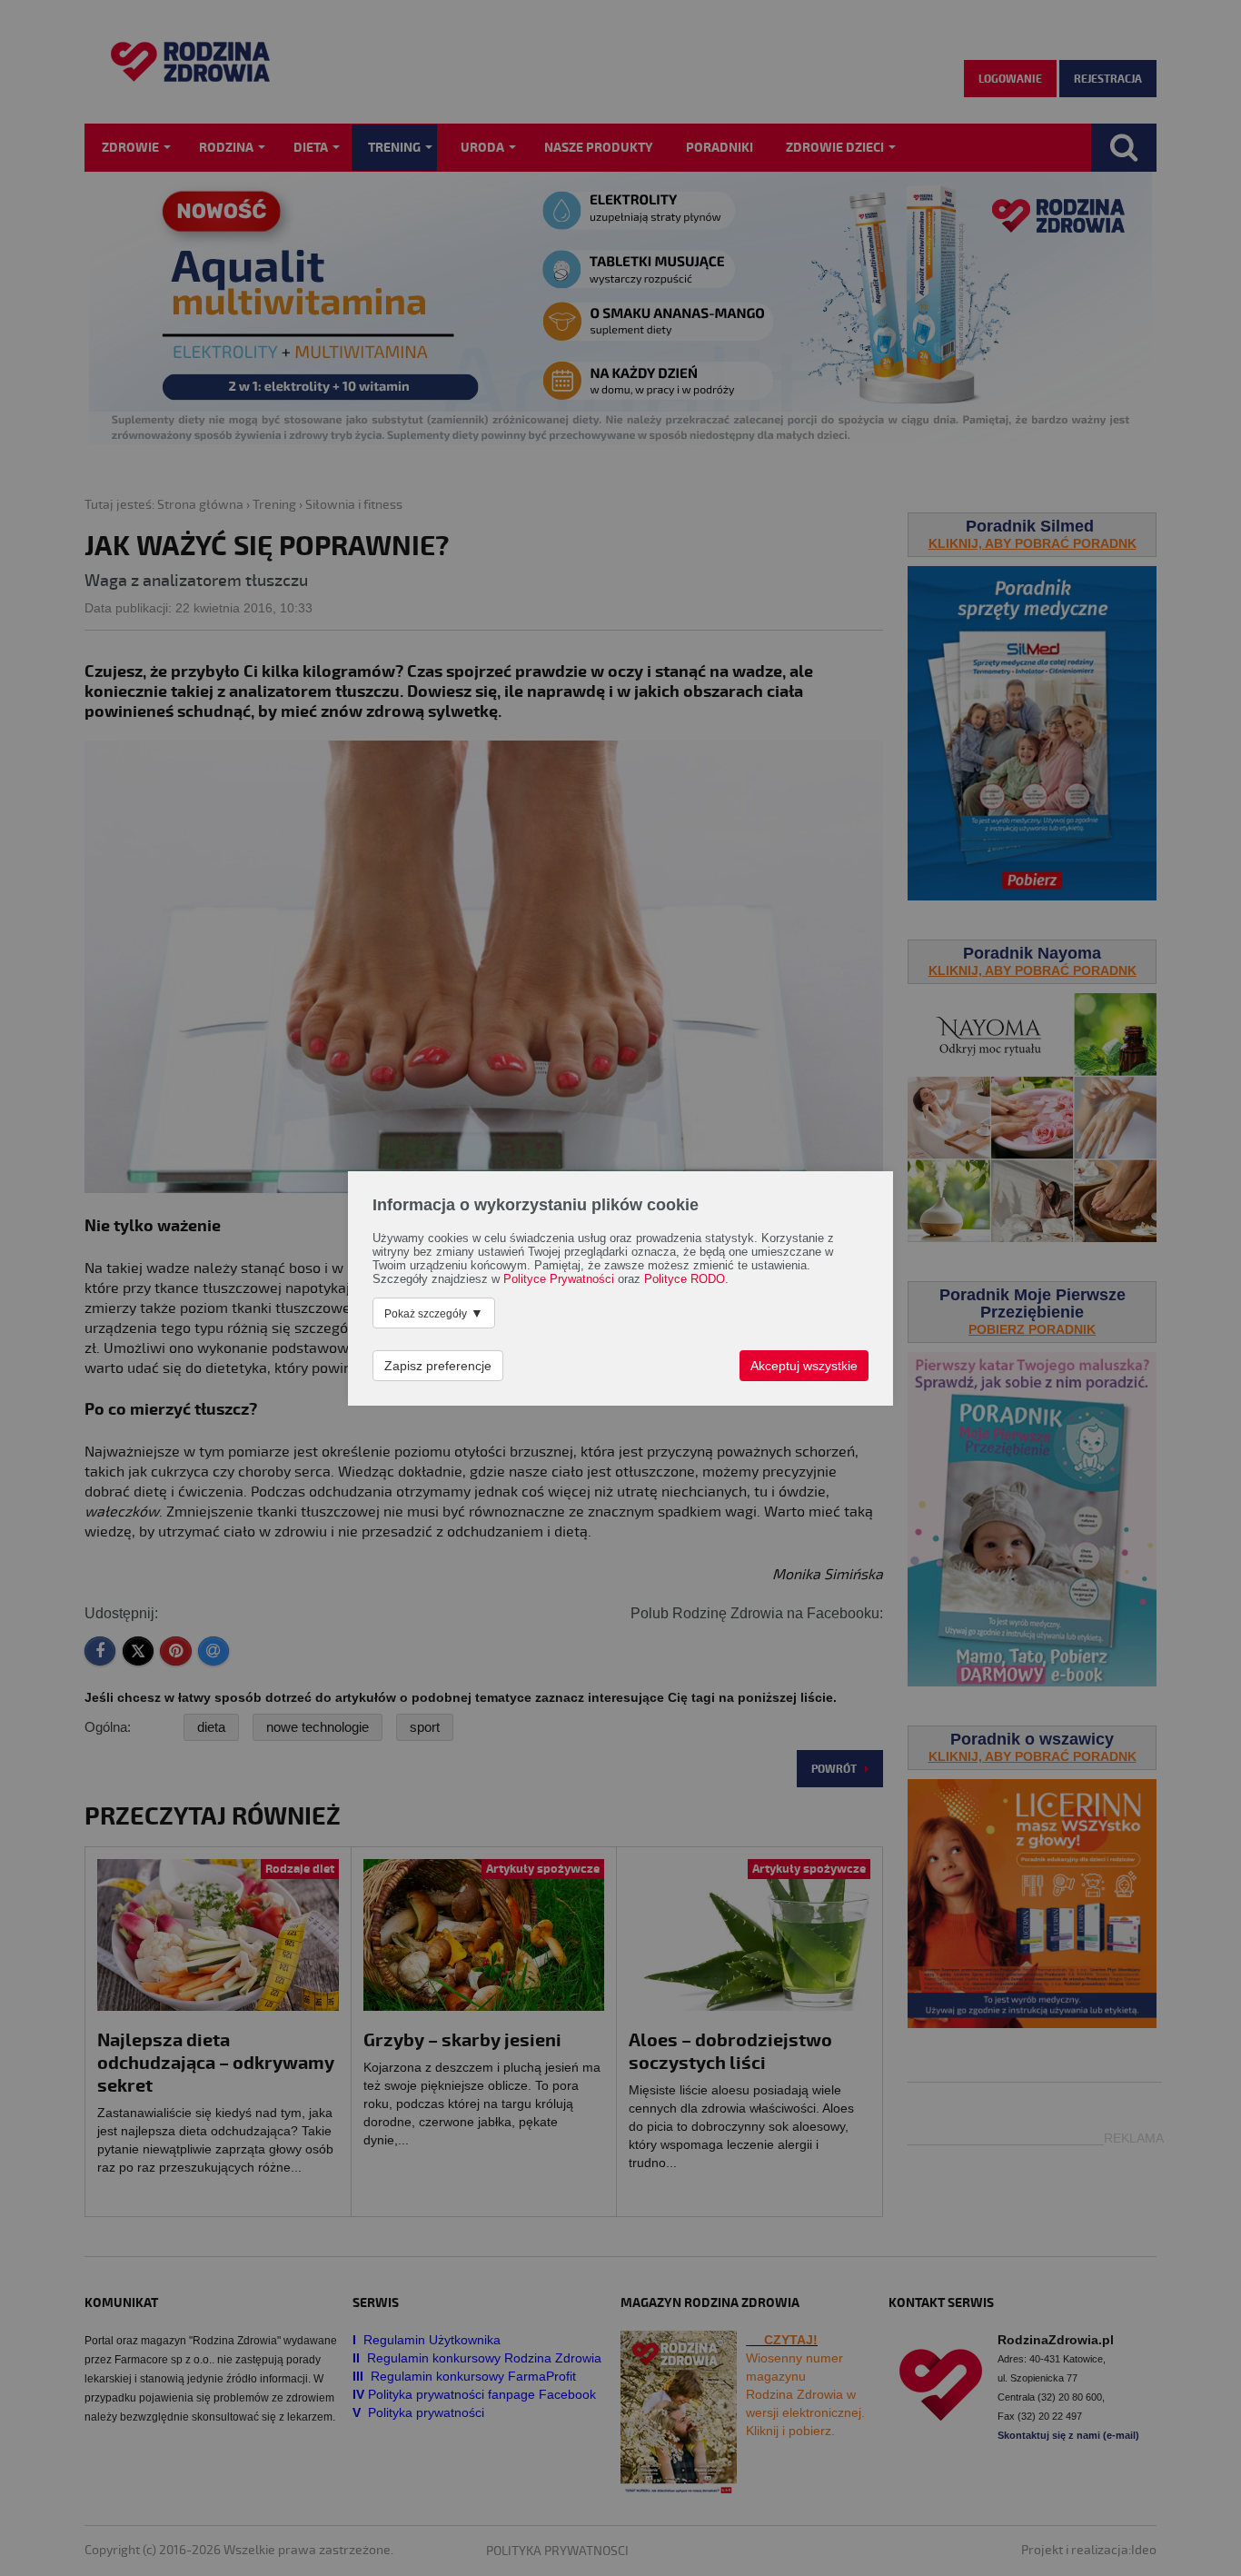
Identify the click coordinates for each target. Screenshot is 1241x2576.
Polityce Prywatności (559, 1279)
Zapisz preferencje (438, 1366)
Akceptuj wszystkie (804, 1366)
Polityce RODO (685, 1279)
